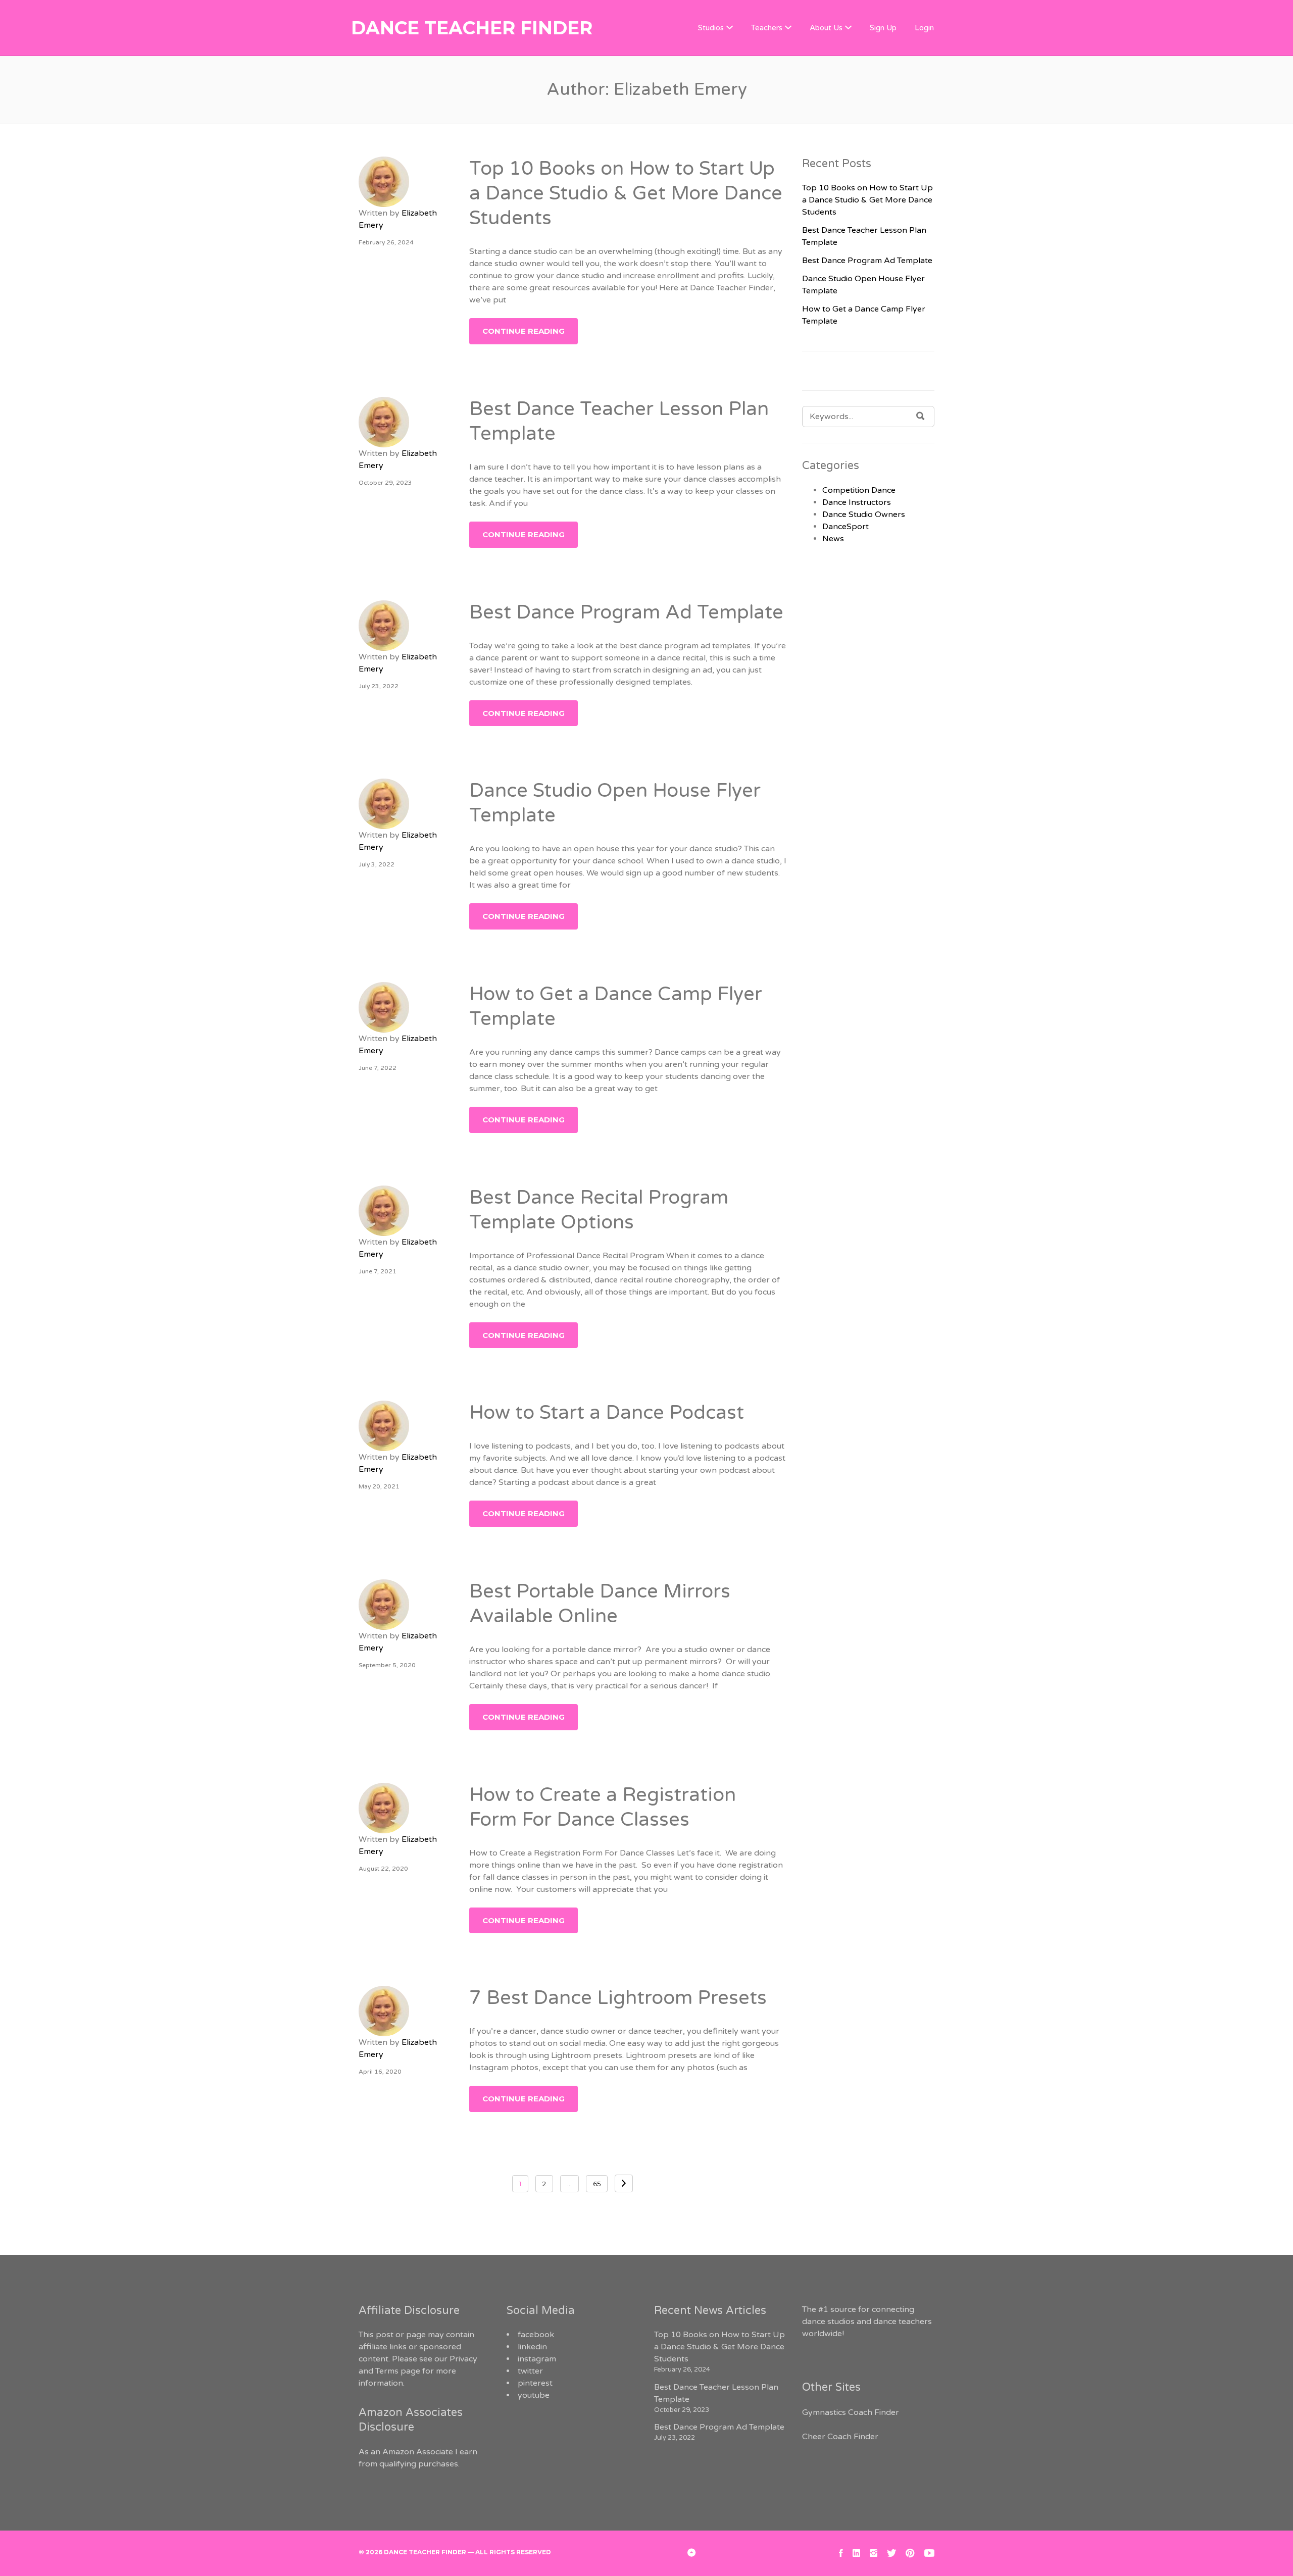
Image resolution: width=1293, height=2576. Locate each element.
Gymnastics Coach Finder (851, 2412)
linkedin (532, 2347)
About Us (826, 28)
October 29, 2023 (385, 483)
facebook (536, 2335)
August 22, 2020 (383, 1869)
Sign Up (883, 28)
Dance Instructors (857, 502)
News (833, 539)
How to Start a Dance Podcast (607, 1413)
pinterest (535, 2383)
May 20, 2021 (379, 1486)
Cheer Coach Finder (840, 2437)
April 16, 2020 (380, 2072)
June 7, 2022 (378, 1068)
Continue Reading (524, 331)
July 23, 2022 (379, 686)
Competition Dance (859, 490)
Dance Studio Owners (864, 514)
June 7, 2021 (378, 1271)
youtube (534, 2395)
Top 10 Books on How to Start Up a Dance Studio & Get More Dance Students (626, 194)
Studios (711, 28)
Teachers (767, 28)
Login (924, 28)
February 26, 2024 (386, 242)
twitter (530, 2371)
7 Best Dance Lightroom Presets (618, 1998)
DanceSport (846, 527)
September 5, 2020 (387, 1665)
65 (597, 2184)
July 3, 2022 (377, 864)
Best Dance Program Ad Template (626, 612)
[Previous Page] (624, 2183)
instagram (537, 2359)
